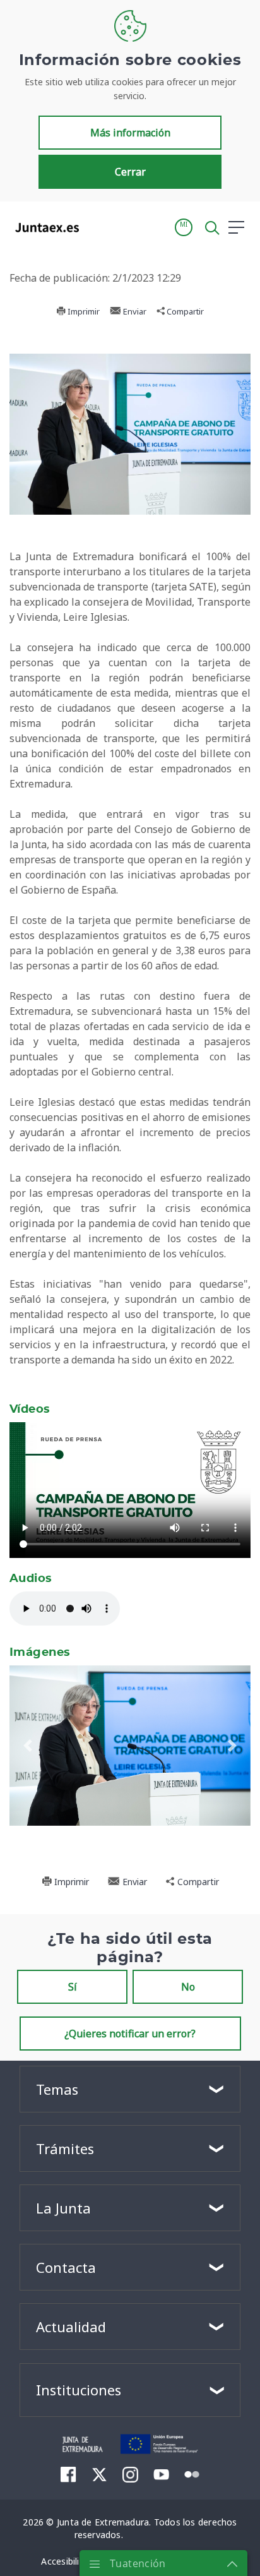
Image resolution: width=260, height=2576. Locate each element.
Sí (73, 1987)
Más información (130, 133)
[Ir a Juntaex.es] (43, 227)
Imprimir (83, 311)
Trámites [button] (65, 2148)
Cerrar (130, 172)
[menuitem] (68, 2474)
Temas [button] (57, 2089)
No (188, 1987)
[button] (184, 227)
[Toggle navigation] (97, 227)
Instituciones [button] (79, 2390)
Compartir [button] (184, 311)
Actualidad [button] (71, 2327)
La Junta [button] (63, 2208)
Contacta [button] (66, 2267)
